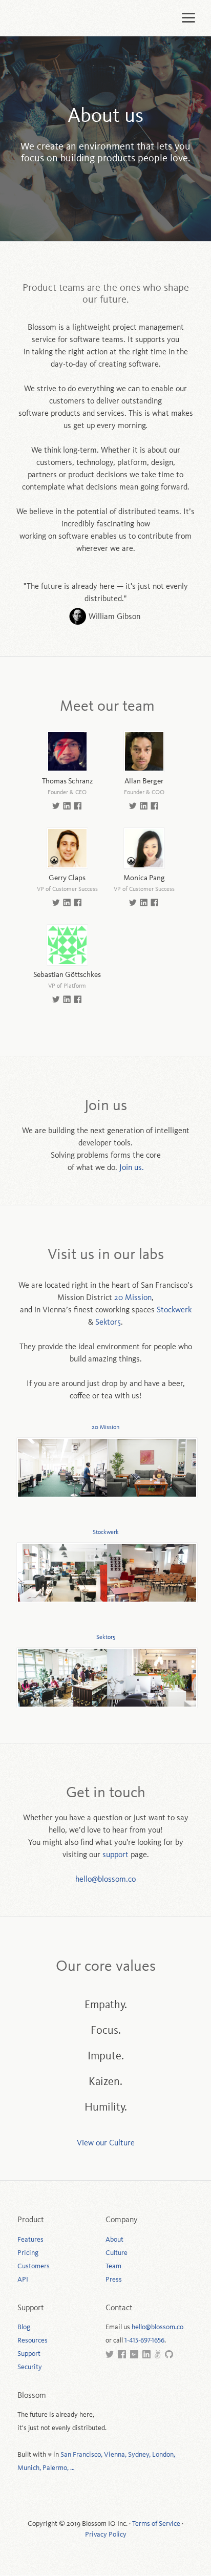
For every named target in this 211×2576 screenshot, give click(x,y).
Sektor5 (108, 1323)
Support (29, 2354)
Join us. (132, 1168)
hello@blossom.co (105, 1880)
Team (113, 2266)
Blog (24, 2327)
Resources (33, 2340)
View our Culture (106, 2143)
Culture (117, 2253)
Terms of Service (156, 2524)
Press (114, 2280)
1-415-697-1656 (144, 2340)
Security (30, 2367)
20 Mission (133, 1298)
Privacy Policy (106, 2535)
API (23, 2280)
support (115, 1855)
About (114, 2240)
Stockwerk (174, 1310)
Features (30, 2240)
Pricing (28, 2253)
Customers (34, 2266)
